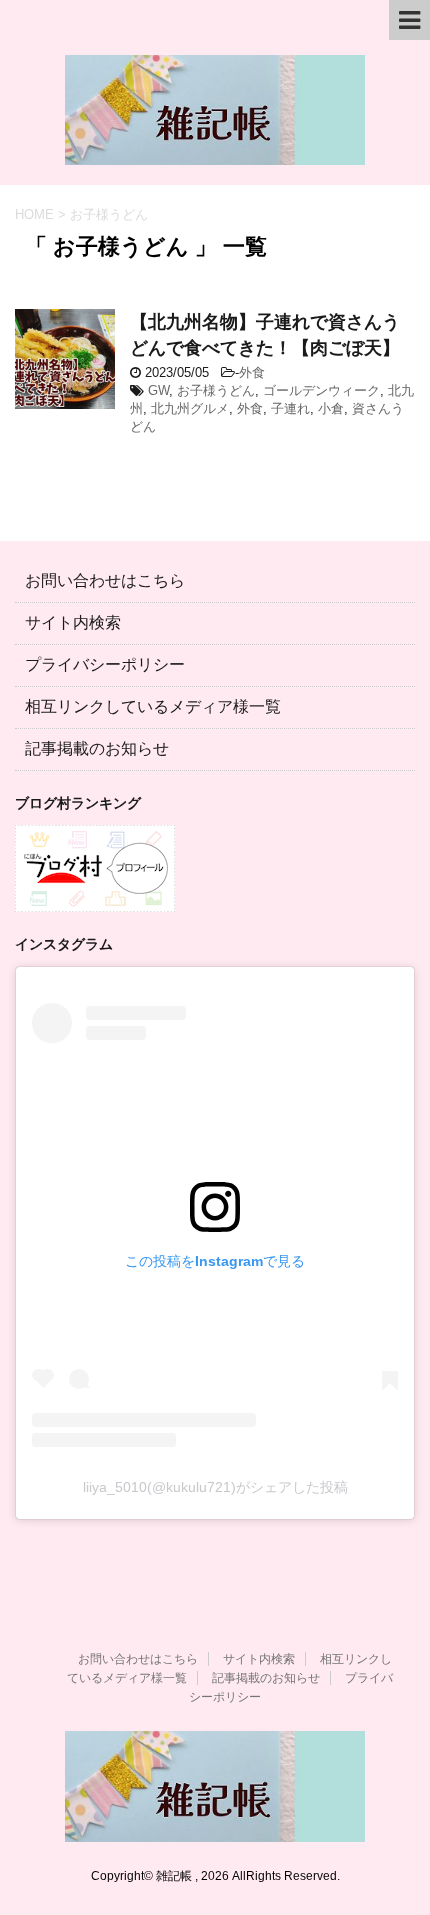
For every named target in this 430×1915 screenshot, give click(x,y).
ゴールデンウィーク (321, 390)
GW (158, 390)
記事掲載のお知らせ (97, 748)
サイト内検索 (73, 622)
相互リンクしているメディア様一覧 (153, 706)
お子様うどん (216, 390)
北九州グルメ (190, 408)
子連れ (290, 408)
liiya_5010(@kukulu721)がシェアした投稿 (215, 1487)
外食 (252, 372)
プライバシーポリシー (105, 664)
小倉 (331, 408)
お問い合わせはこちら (105, 580)
